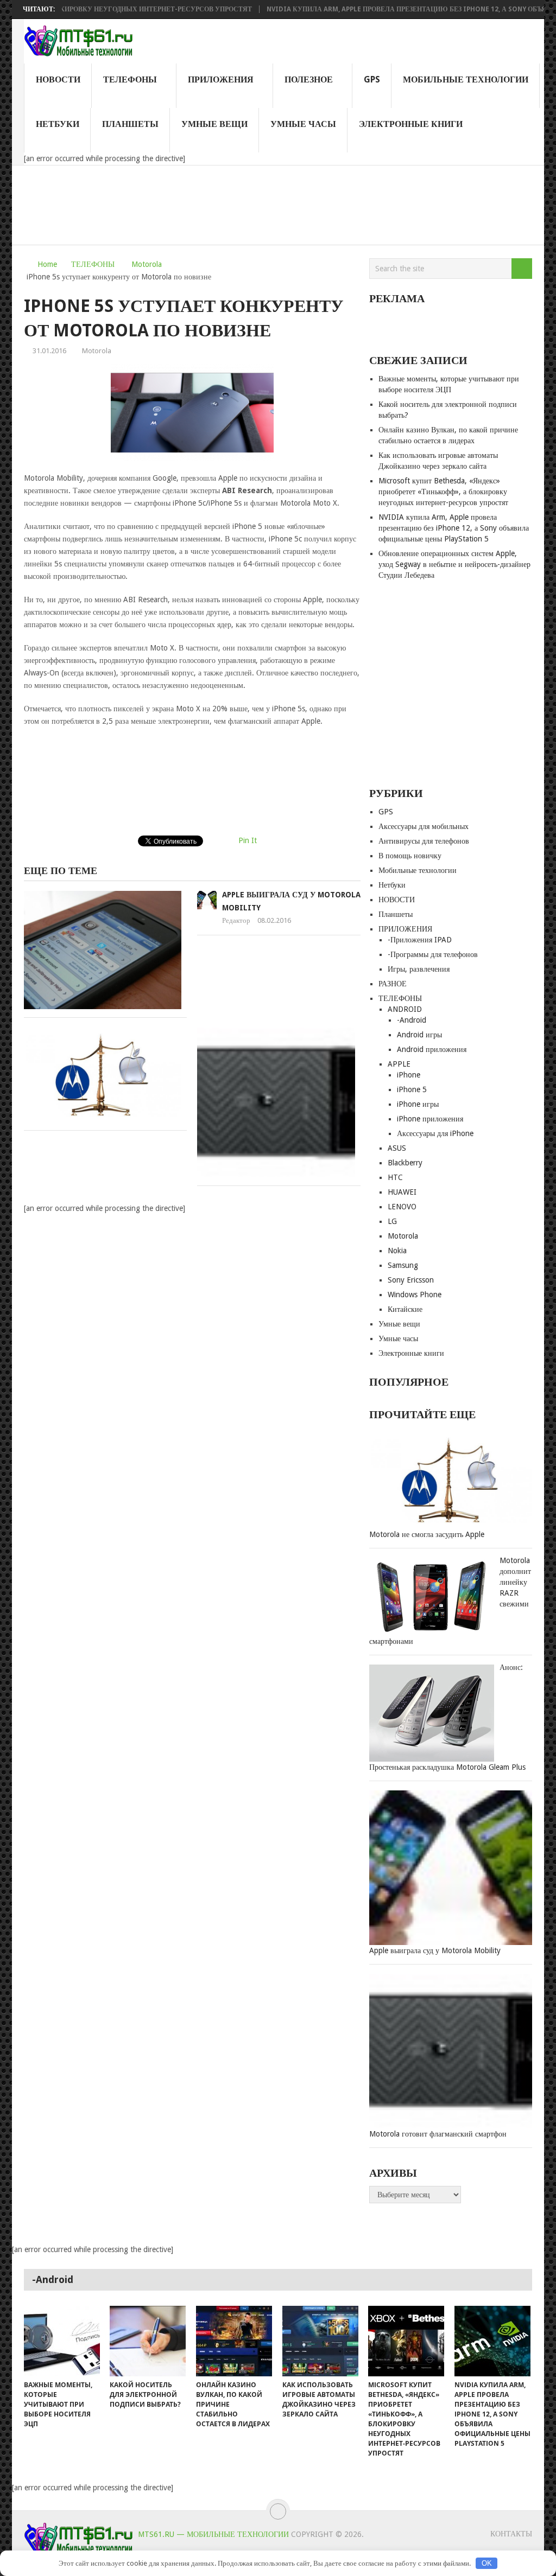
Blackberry (405, 1163)
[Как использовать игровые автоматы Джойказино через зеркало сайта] (320, 2341)
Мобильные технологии (466, 79)
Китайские (405, 1309)
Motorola (147, 264)
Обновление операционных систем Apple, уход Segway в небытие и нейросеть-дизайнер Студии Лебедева (454, 564)
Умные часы (303, 124)
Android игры (419, 1035)
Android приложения (432, 1049)
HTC (395, 1177)
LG (392, 1221)
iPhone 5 (412, 1089)
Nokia (397, 1251)
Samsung (403, 1265)
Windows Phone (415, 1295)
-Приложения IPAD (420, 940)
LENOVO (402, 1207)
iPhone (409, 1075)
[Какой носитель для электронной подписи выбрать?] (148, 2341)
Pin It (248, 840)
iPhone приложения (430, 1119)
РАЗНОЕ (393, 984)
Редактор (236, 920)
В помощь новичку (410, 856)
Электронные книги (411, 124)
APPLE (399, 1064)
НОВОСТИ (58, 79)
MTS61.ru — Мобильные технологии (213, 2534)
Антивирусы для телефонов (424, 841)
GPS (372, 79)
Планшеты (130, 124)
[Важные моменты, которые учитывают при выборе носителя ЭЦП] (62, 2341)
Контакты (511, 2534)
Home (47, 264)
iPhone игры (418, 1104)
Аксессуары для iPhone (435, 1133)
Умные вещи (214, 124)
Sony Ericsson (411, 1280)
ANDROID (405, 1009)
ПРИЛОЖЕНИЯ (221, 79)
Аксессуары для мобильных (424, 826)
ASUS (397, 1148)
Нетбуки (58, 124)
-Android (412, 1020)
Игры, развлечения (419, 969)
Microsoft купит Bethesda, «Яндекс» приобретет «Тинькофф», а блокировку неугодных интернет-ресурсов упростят (443, 492)
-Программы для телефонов (433, 954)
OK (487, 2563)
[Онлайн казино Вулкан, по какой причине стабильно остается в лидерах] (234, 2341)
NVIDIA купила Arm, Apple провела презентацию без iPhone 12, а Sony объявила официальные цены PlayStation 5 (454, 528)
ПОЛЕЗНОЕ (309, 79)
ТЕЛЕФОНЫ (130, 79)
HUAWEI (402, 1192)
